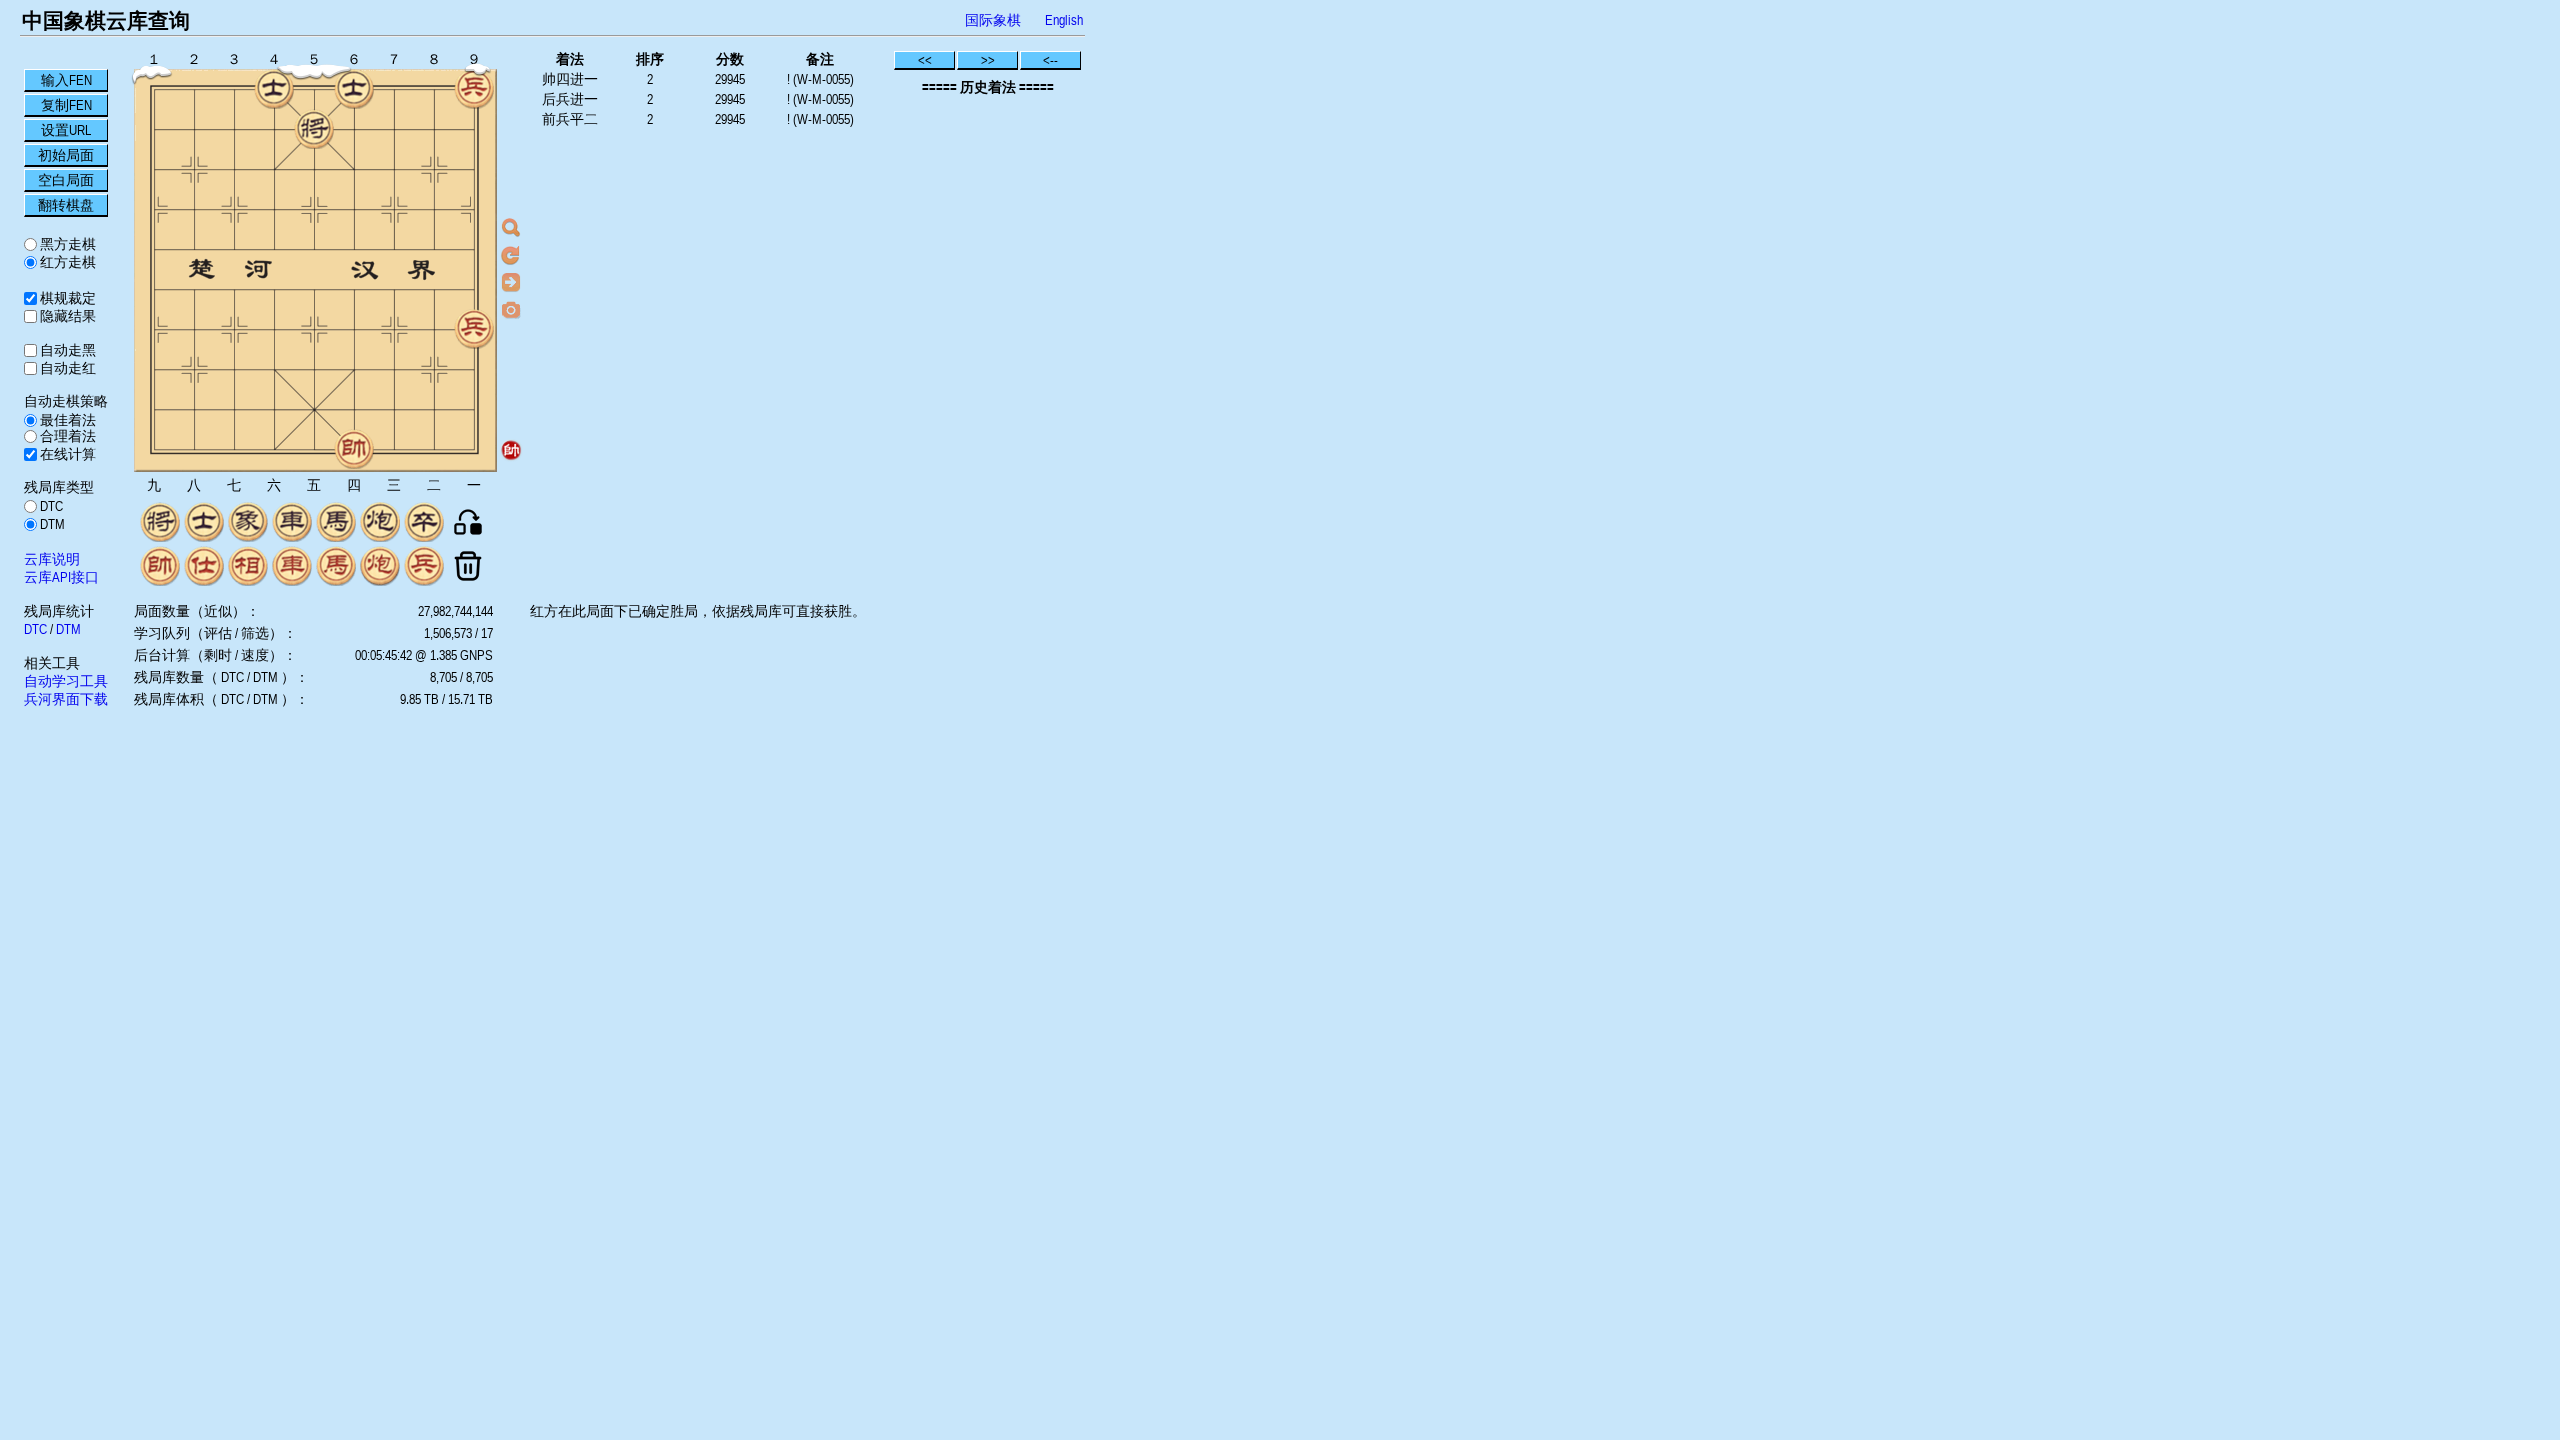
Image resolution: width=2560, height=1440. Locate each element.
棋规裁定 (66, 298)
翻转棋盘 (66, 205)
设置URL (66, 130)
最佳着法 (66, 420)
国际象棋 (993, 20)
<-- (1050, 60)
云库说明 (52, 559)
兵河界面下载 (66, 699)
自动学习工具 (66, 681)
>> (988, 60)
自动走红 (66, 368)
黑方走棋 (66, 244)
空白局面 (66, 180)
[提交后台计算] (511, 228)
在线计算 (66, 454)
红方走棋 (66, 262)
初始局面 (66, 155)
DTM (51, 524)
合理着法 (66, 436)
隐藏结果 (66, 316)
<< (925, 60)
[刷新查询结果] (511, 255)
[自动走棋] (511, 282)
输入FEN (66, 80)
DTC (50, 506)
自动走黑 (66, 350)
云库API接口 (61, 577)
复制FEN (66, 105)
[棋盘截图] (511, 309)
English (1064, 20)
